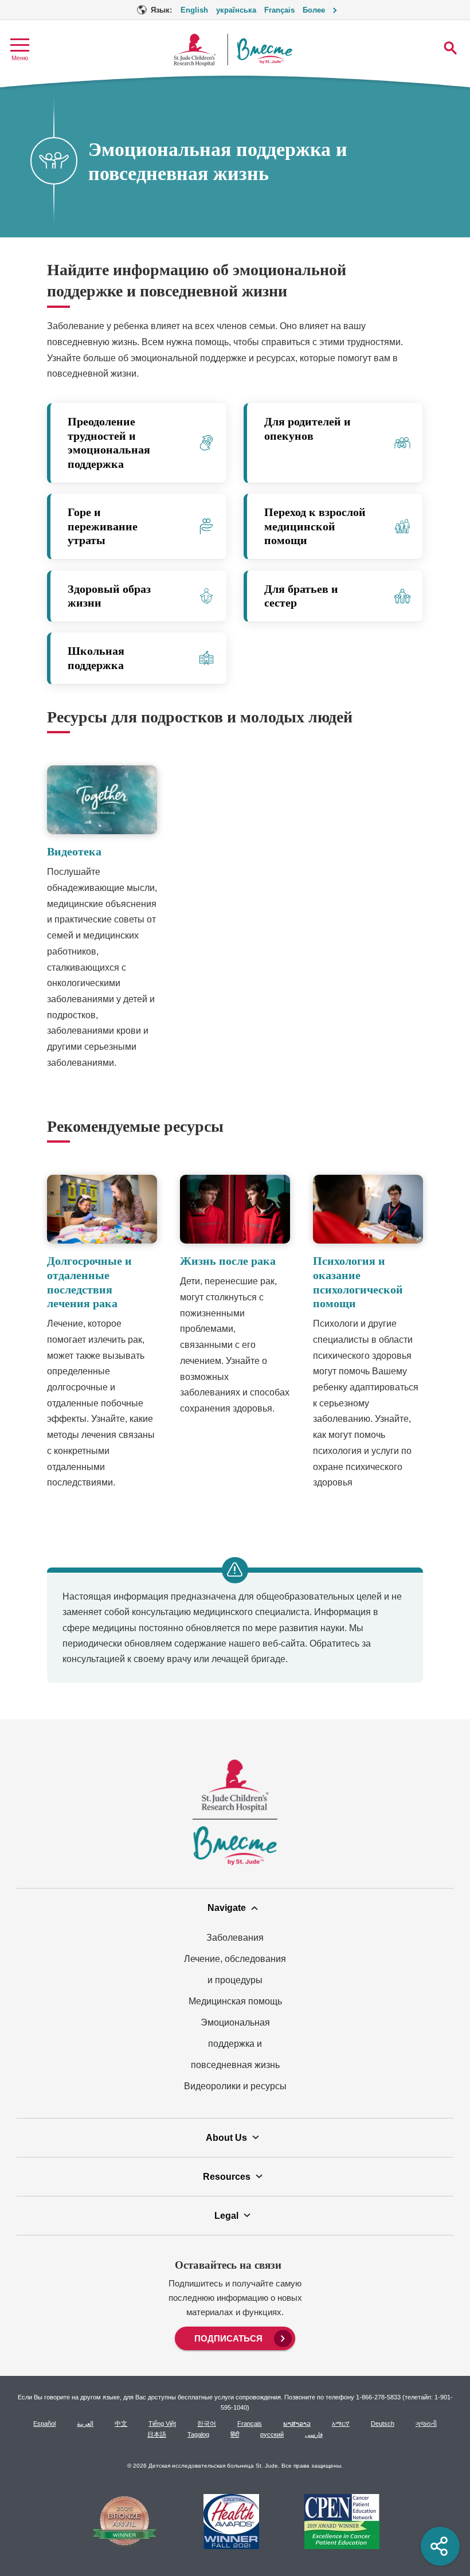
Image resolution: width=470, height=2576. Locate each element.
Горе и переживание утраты (103, 526)
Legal (226, 2215)
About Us (226, 2137)
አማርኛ (341, 2423)
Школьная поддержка (96, 658)
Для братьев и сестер (301, 596)
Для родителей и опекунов (308, 429)
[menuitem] (235, 2337)
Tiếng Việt (162, 2423)
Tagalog (198, 2434)
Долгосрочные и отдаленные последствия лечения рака (89, 1282)
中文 (121, 2423)
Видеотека (74, 852)
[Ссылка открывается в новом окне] (124, 2523)
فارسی (314, 2434)
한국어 (207, 2423)
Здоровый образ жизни (109, 596)
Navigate (227, 1907)
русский (272, 2434)
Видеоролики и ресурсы (235, 2086)
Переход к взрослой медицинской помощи (315, 526)
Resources (227, 2176)
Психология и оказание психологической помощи (358, 1282)
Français (279, 10)
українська (236, 10)
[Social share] (440, 2546)
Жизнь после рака (228, 1261)
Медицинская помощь (235, 2001)
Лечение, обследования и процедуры (235, 1969)
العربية (85, 2423)
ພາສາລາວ (297, 2423)
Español (44, 2423)
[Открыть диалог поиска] (450, 48)
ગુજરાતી (426, 2423)
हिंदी (235, 2434)
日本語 (157, 2434)
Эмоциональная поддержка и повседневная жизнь (235, 2043)
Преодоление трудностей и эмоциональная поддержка (109, 443)
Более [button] (314, 10)
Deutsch (383, 2423)
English (194, 10)
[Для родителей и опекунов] (335, 443)
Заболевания (235, 1937)
